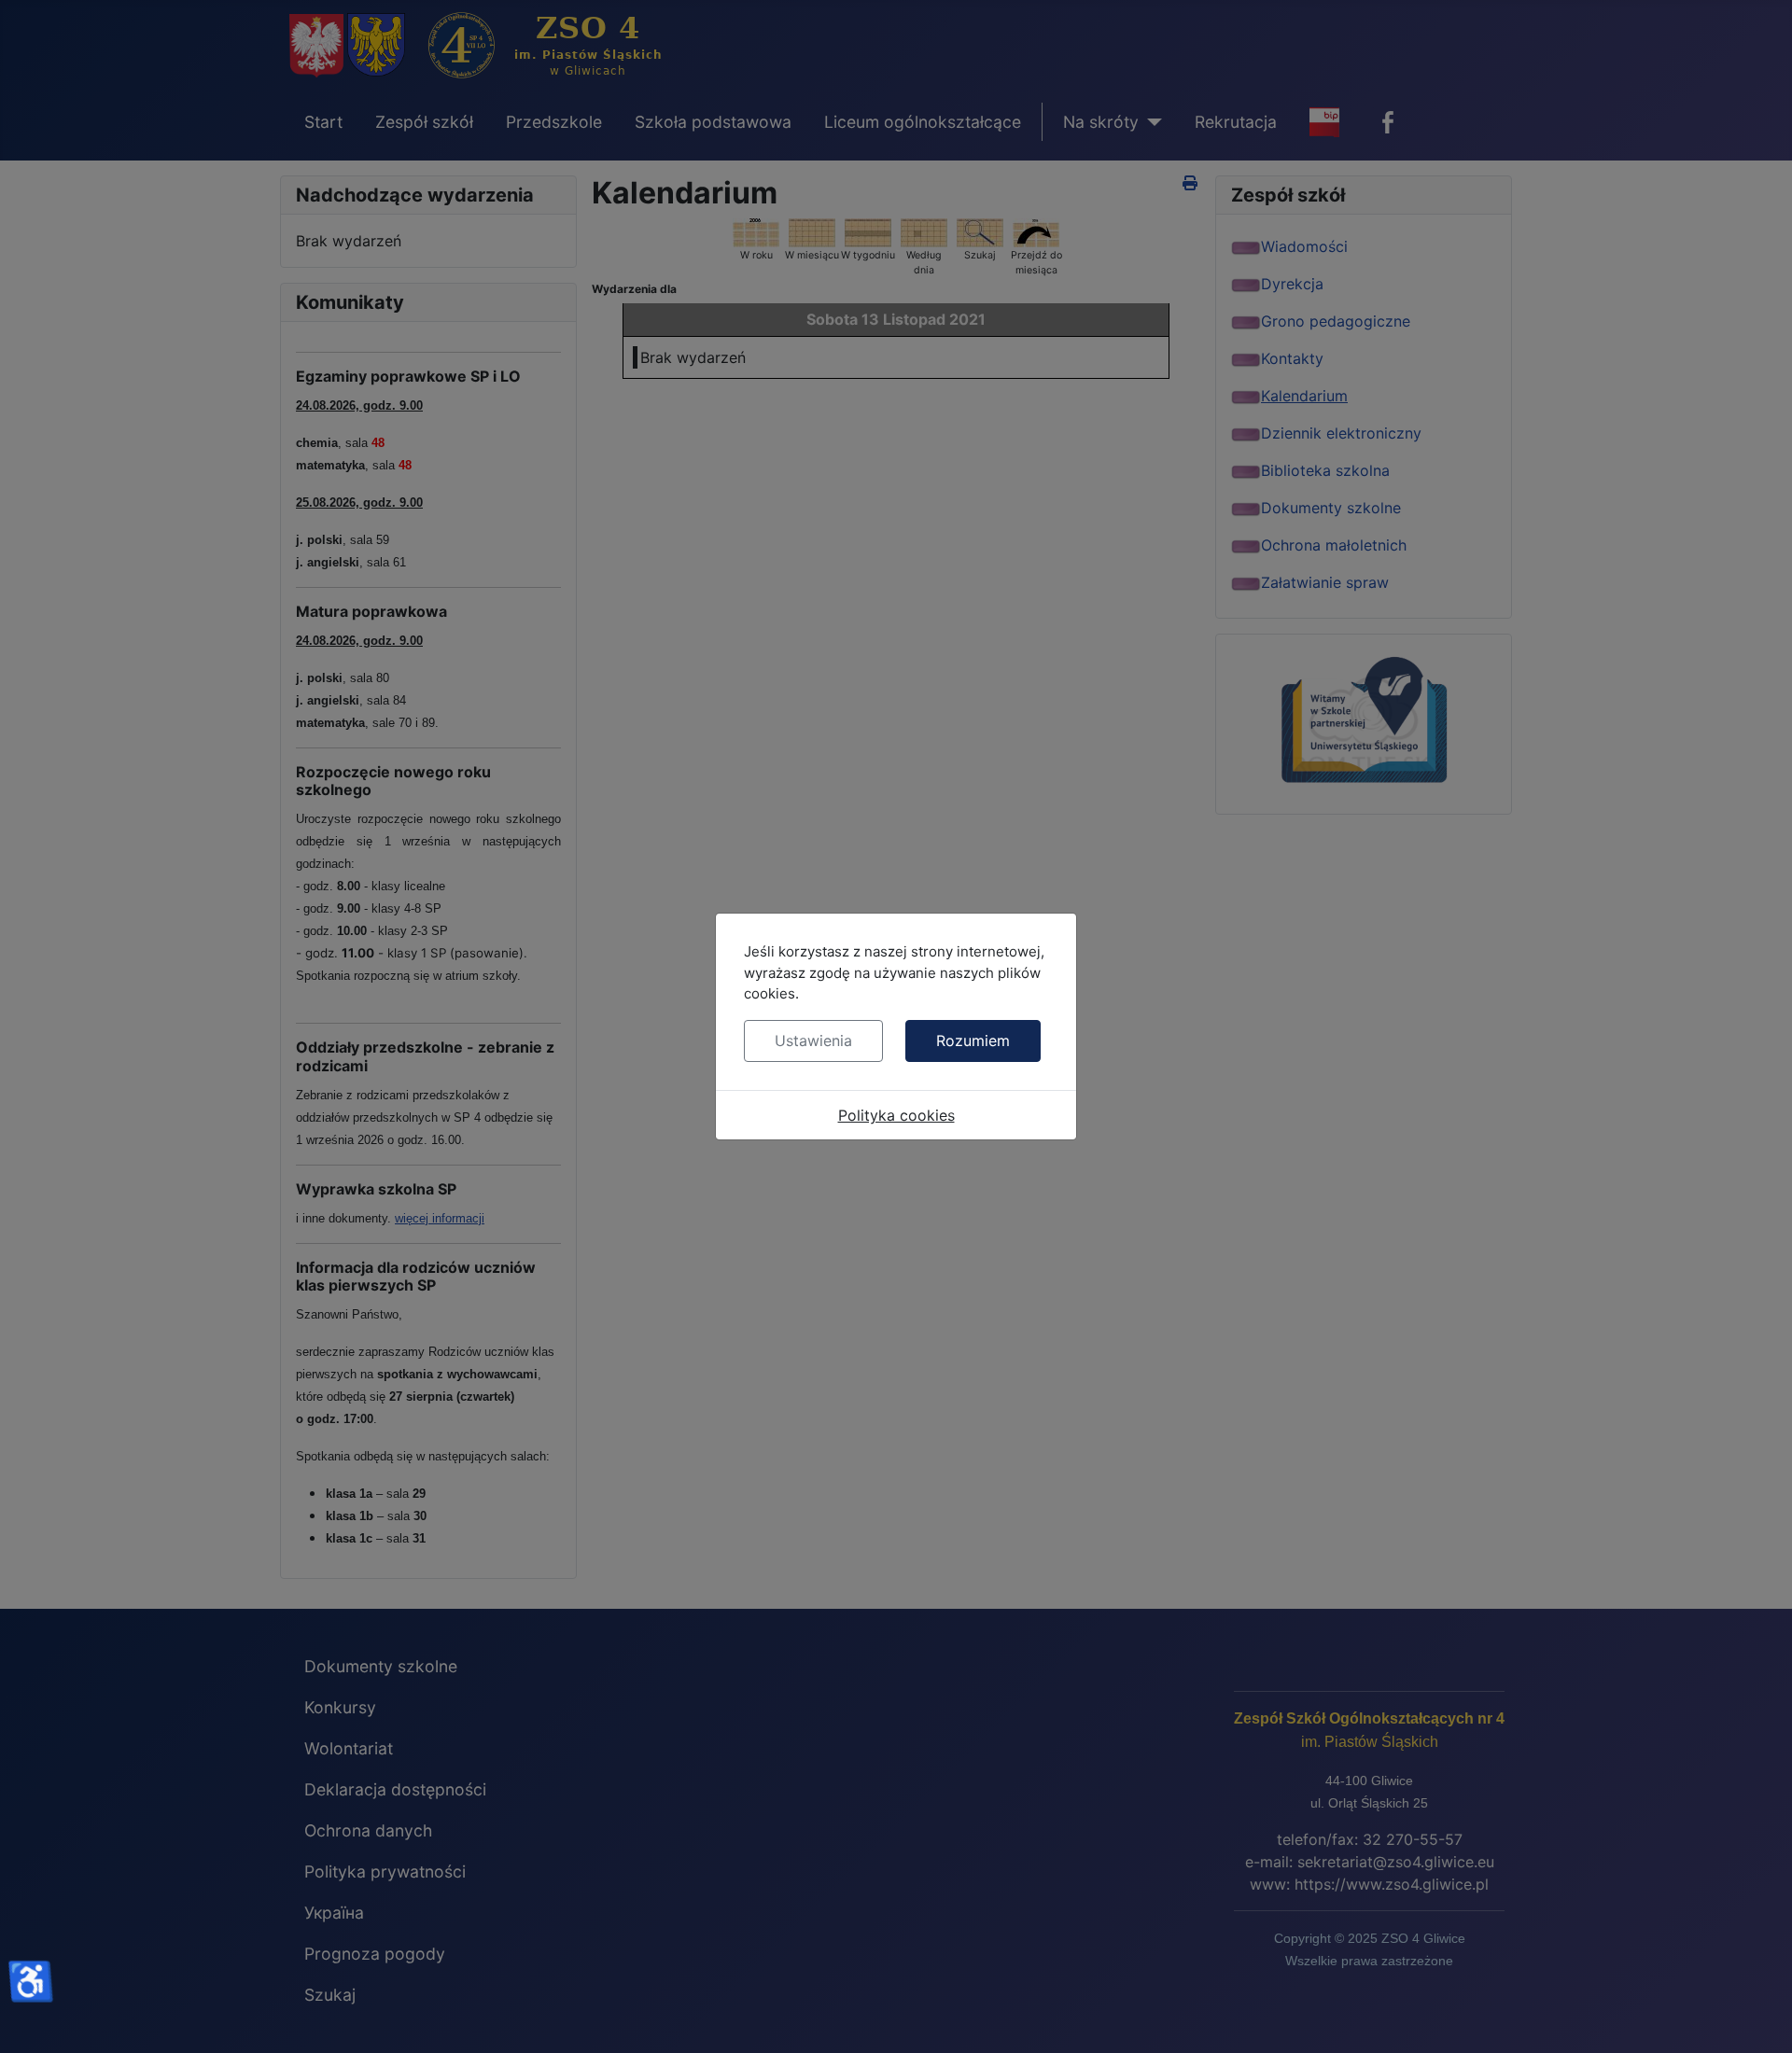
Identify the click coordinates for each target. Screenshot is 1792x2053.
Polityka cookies (896, 1115)
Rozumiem (973, 1040)
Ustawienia (813, 1040)
